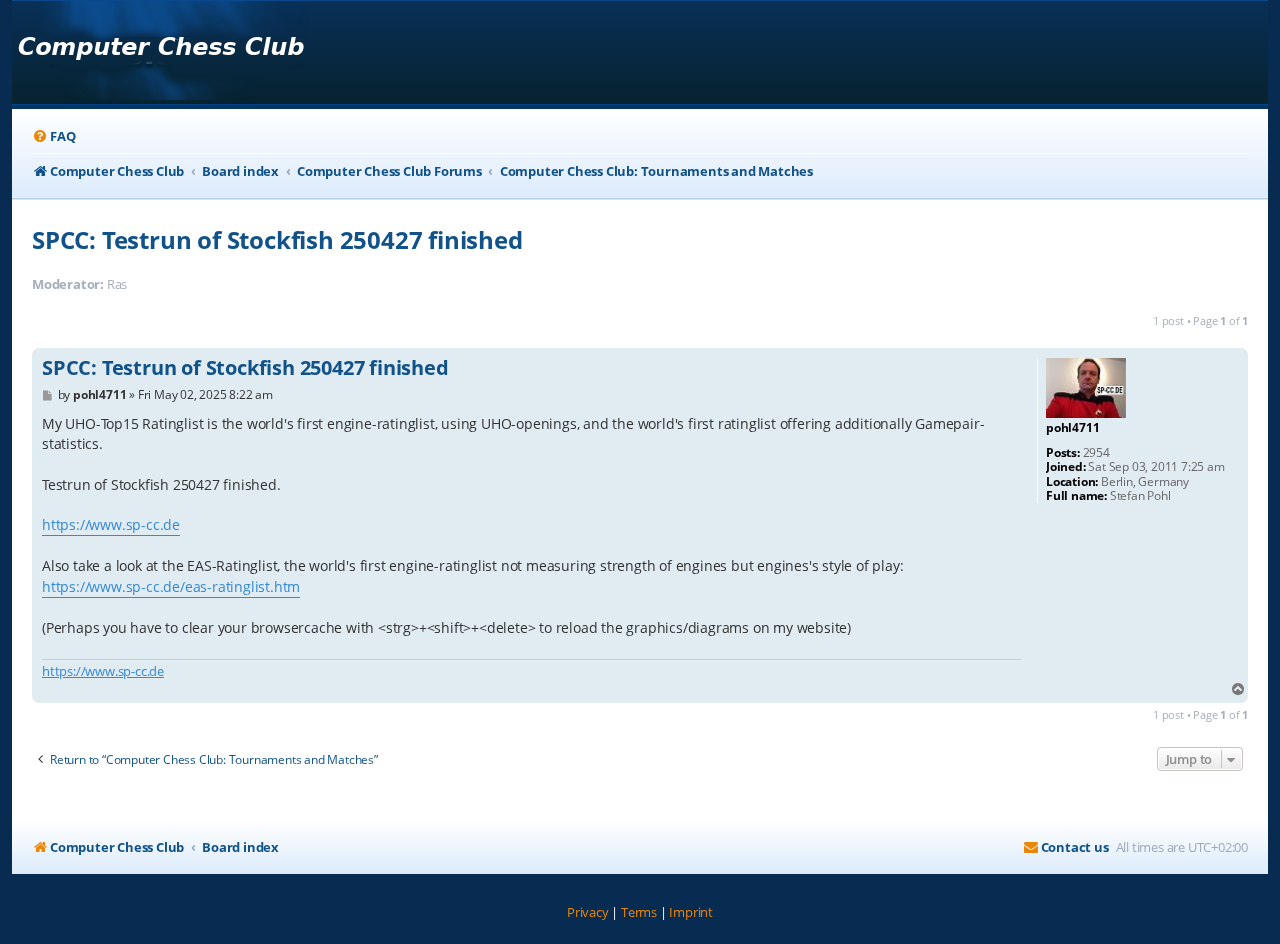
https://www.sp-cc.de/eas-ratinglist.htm (171, 586)
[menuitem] (53, 136)
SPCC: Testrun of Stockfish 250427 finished (277, 239)
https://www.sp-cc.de (111, 524)
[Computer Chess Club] (160, 52)
